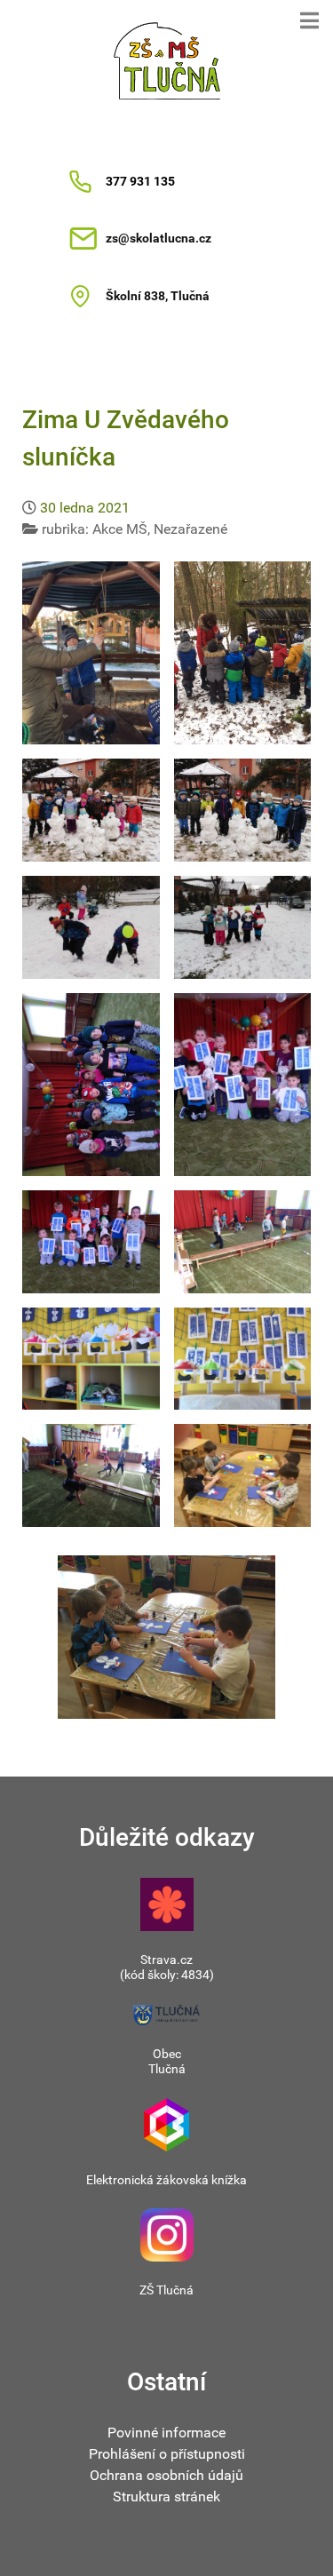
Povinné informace (166, 2433)
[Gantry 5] (166, 61)
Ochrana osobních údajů (166, 2475)
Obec (167, 2054)
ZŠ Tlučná (166, 2290)
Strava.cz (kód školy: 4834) (167, 1967)
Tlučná (167, 2069)
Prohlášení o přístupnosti (167, 2454)
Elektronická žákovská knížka (166, 2180)
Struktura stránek (166, 2496)
